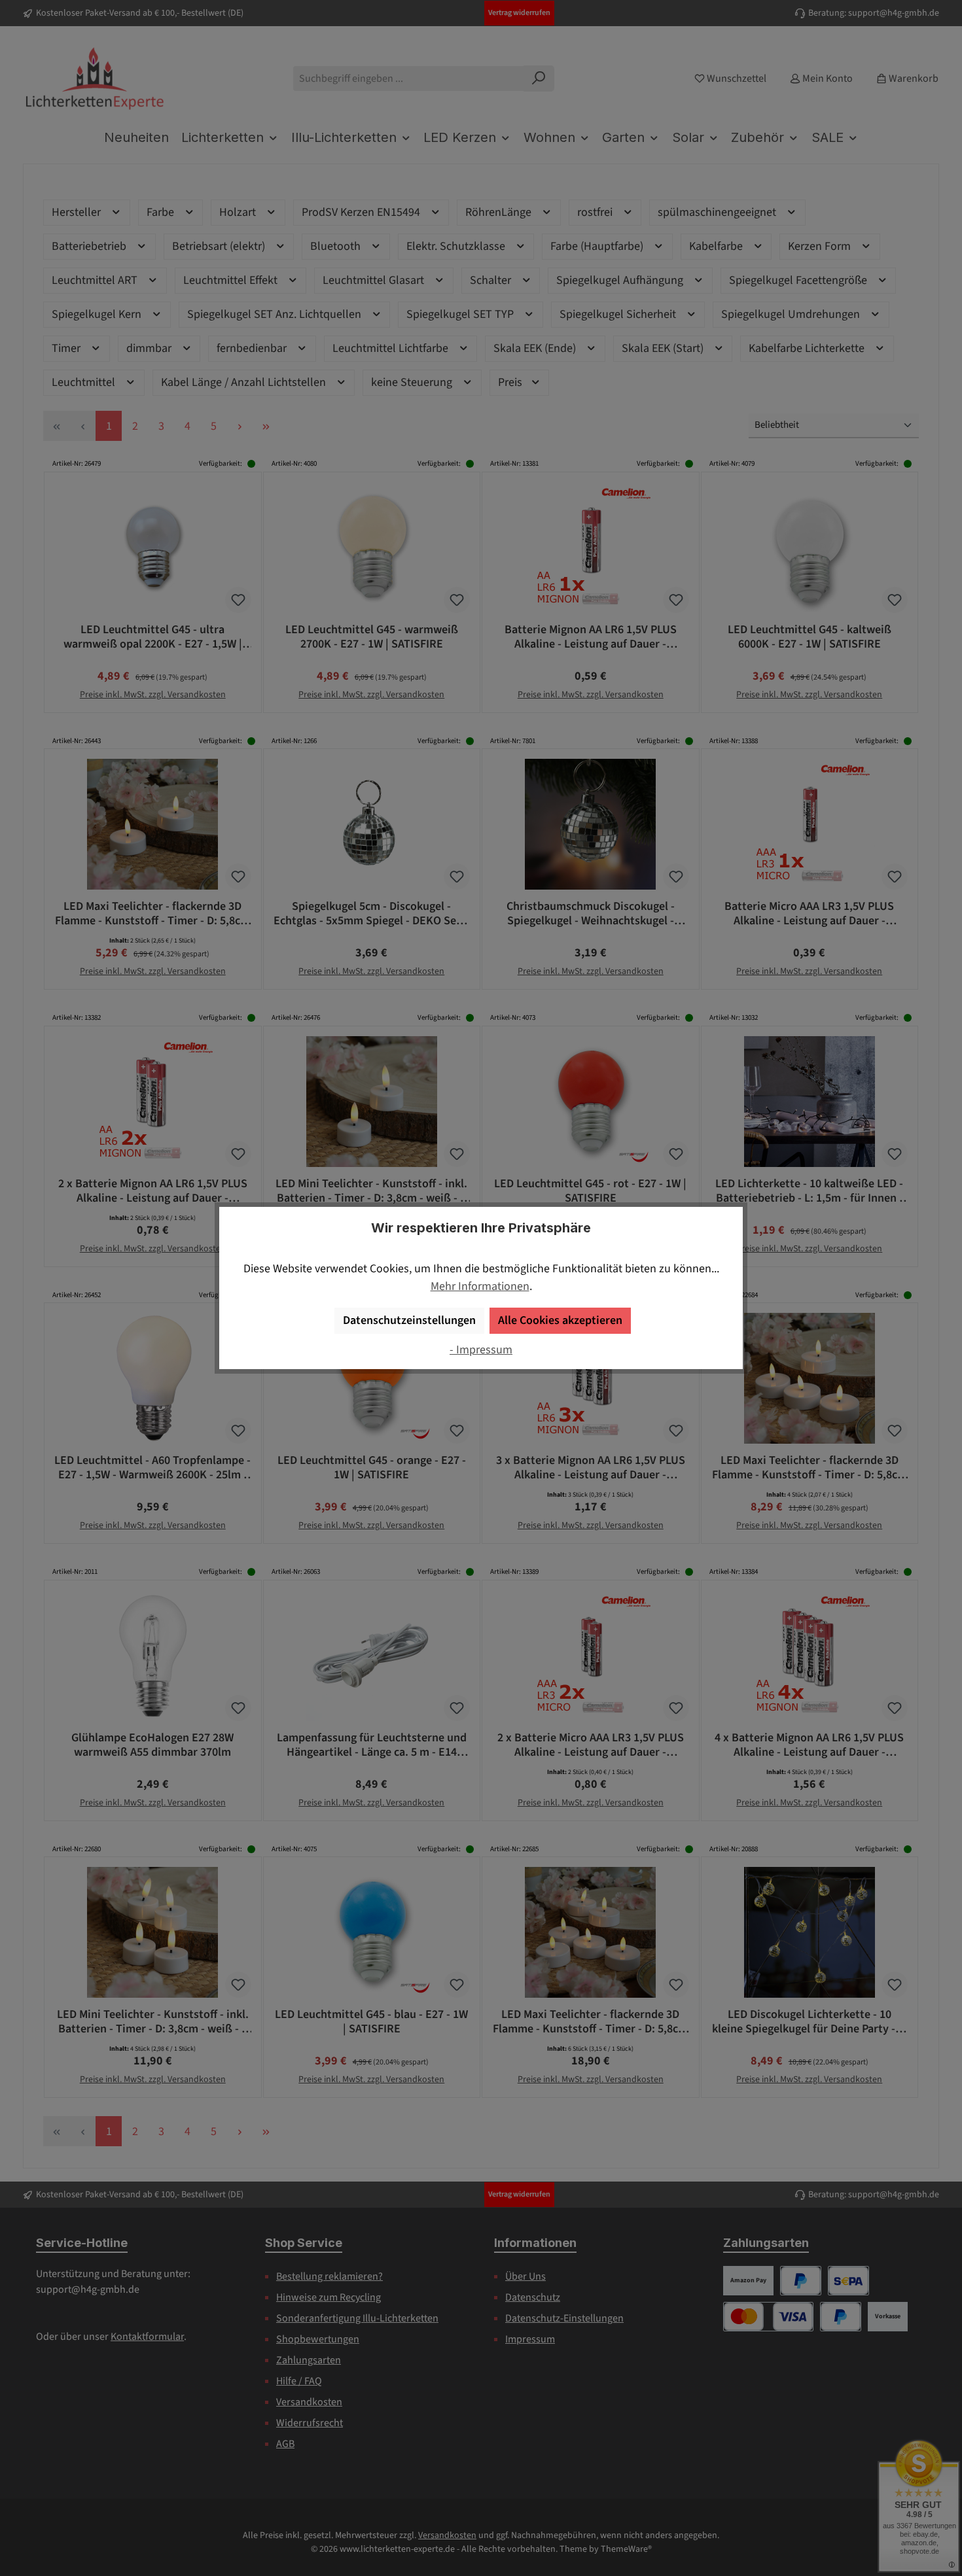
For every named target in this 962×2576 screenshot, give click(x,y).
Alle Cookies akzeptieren (560, 1320)
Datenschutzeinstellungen (409, 1320)
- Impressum (481, 1350)
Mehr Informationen (480, 1286)
